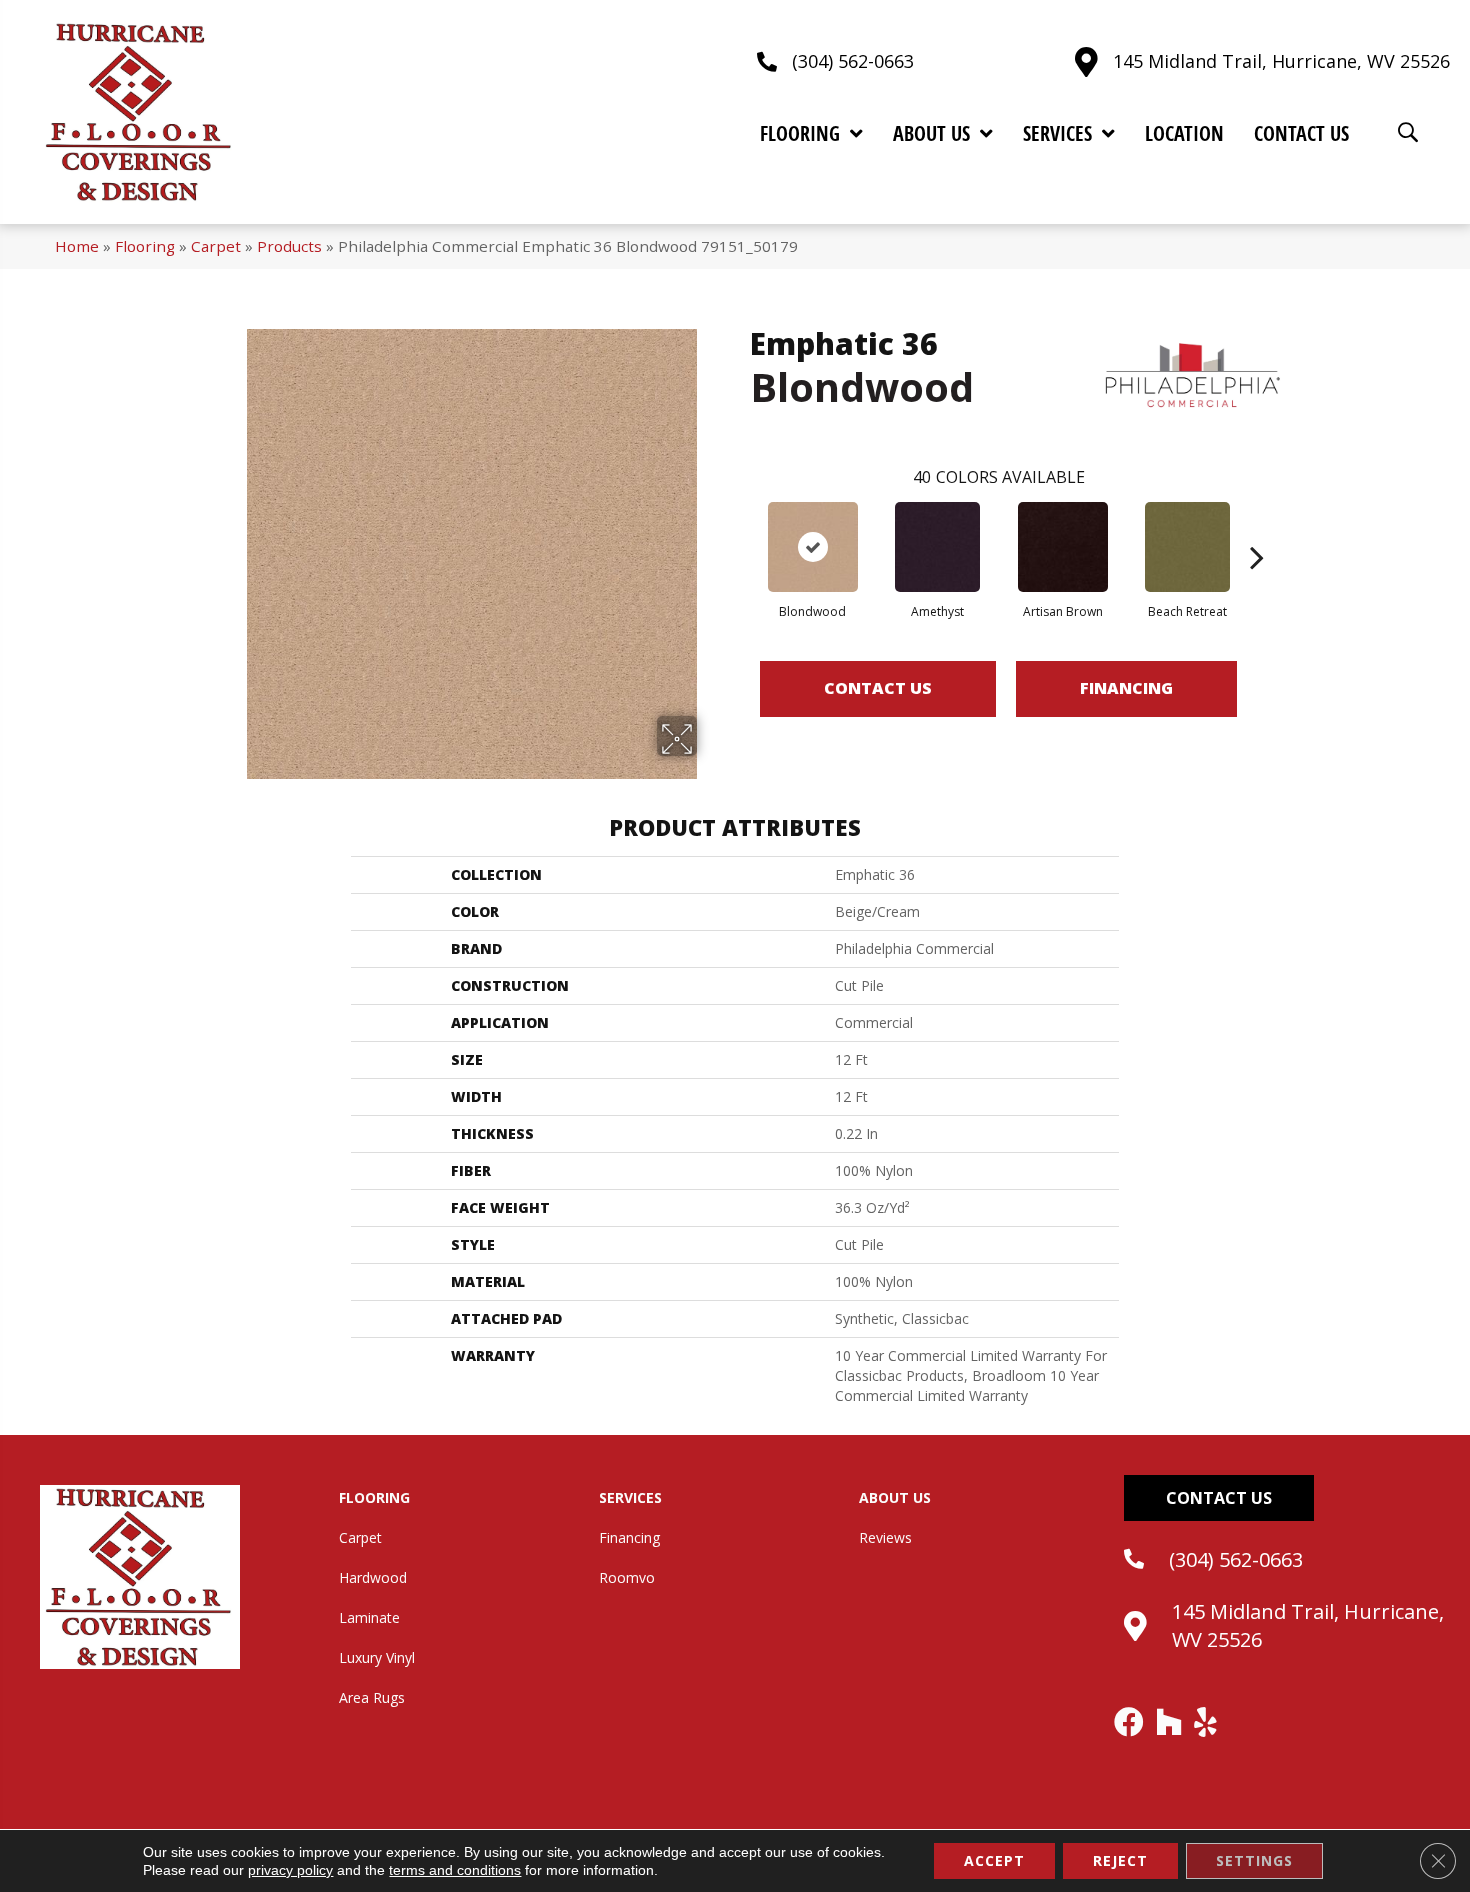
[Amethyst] (937, 547)
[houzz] (1170, 1722)
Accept (994, 1860)
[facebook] (1130, 1722)
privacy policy (290, 1870)
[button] (1219, 1498)
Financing (1126, 688)
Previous (740, 527)
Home (77, 246)
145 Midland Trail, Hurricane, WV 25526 (1281, 61)
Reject (1120, 1860)
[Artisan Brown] (1063, 547)
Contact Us (878, 688)
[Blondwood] (813, 547)
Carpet (216, 246)
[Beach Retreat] (1187, 547)
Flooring (145, 246)
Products (289, 246)
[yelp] (1206, 1722)
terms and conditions (455, 1870)
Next (1257, 527)
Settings (1254, 1860)
